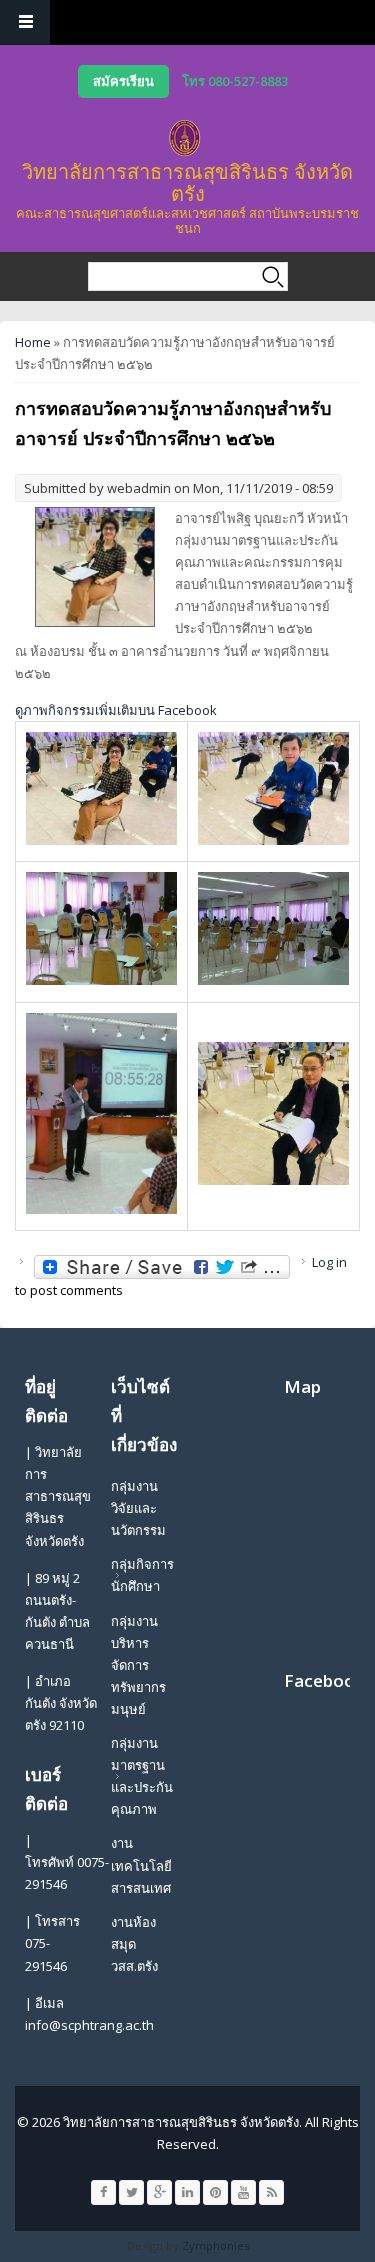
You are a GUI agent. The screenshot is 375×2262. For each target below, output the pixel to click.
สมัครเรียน (123, 81)
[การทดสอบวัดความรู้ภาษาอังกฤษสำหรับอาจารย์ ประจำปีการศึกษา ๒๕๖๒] (101, 840)
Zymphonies (215, 2245)
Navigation (25, 22)
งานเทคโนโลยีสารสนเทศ (141, 1865)
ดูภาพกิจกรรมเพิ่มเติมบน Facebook (116, 710)
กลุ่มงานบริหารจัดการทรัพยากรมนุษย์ (138, 1665)
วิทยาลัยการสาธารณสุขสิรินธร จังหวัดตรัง (187, 182)
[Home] (185, 138)
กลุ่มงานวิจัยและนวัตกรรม (138, 1508)
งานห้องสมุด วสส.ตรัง (134, 1944)
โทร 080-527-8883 (235, 81)
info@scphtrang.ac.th (89, 2025)
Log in (329, 1262)
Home (33, 342)
